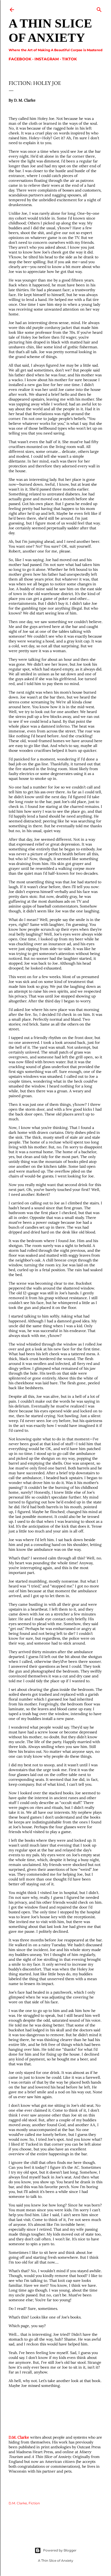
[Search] (99, 8)
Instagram (47, 59)
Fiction (34, 2503)
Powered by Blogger (60, 2550)
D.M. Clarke (19, 2437)
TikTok (69, 59)
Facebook (20, 59)
